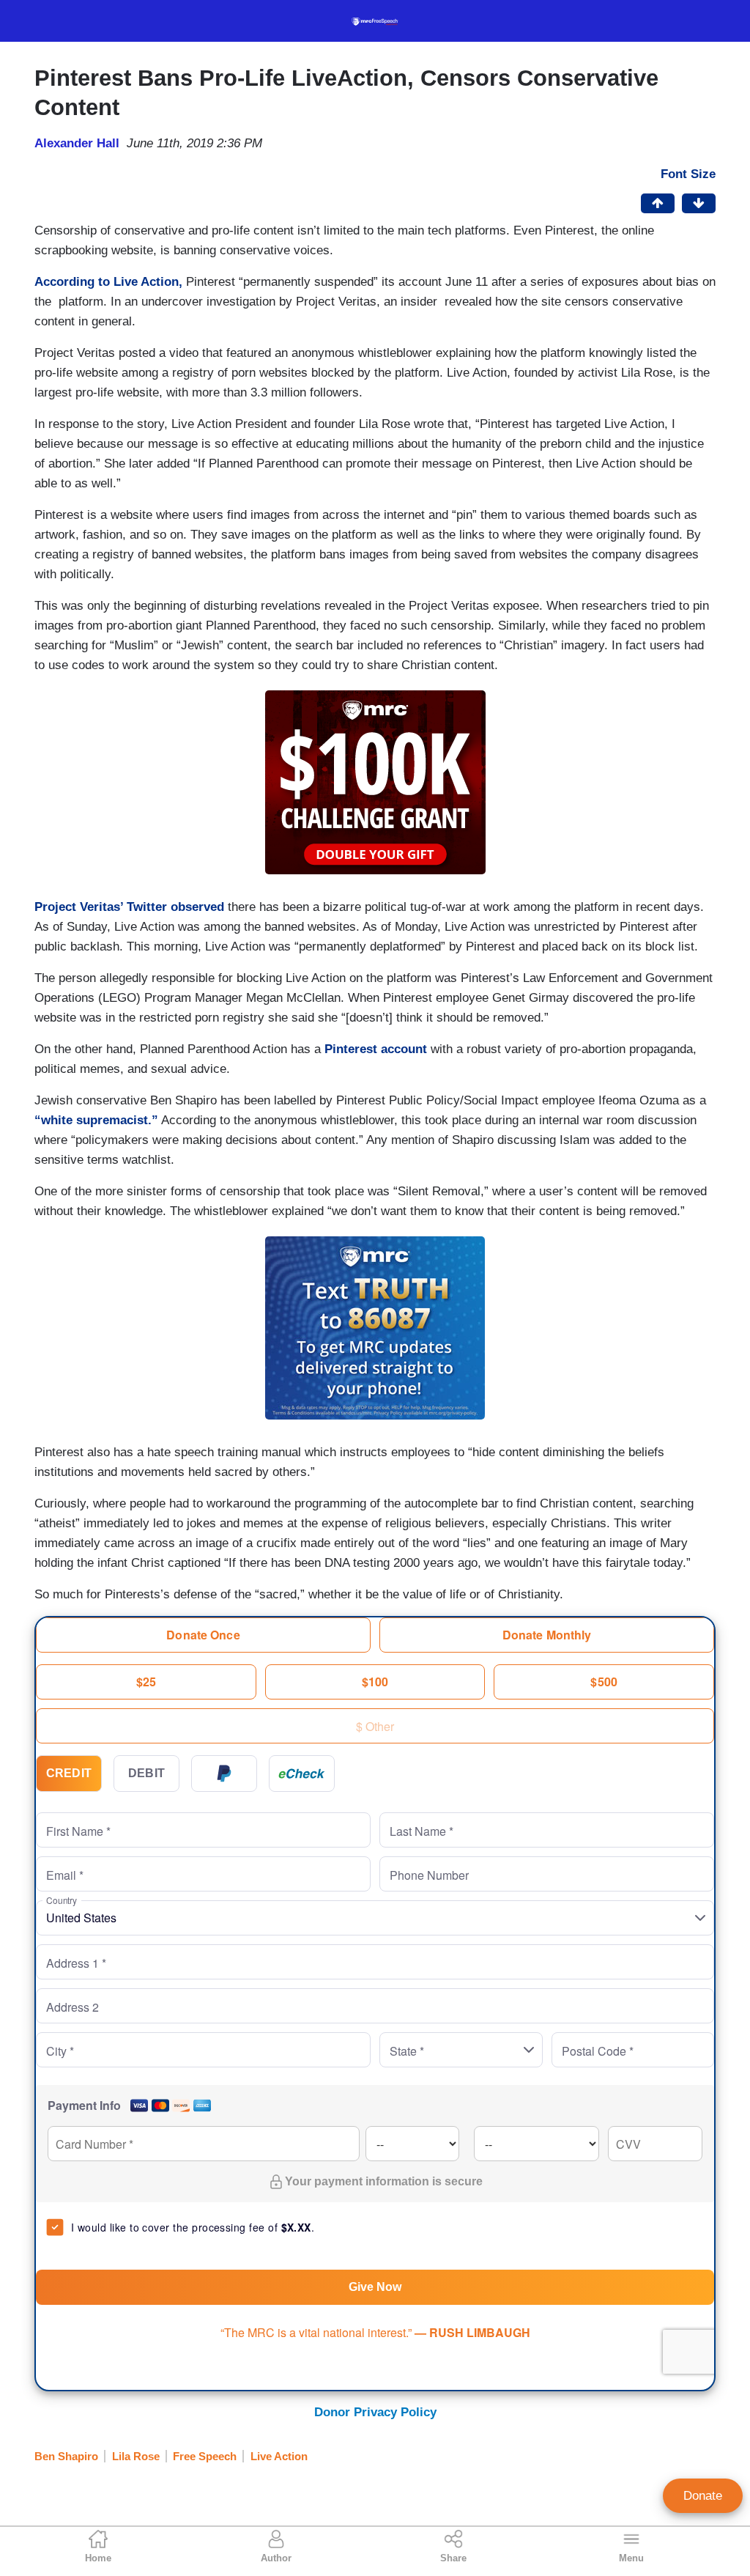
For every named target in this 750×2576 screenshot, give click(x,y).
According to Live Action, (108, 282)
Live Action (279, 2456)
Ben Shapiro (66, 2456)
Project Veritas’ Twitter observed (129, 907)
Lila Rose (136, 2456)
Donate (703, 2496)
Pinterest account (376, 1049)
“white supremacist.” (96, 1120)
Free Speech (205, 2456)
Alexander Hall (77, 143)
